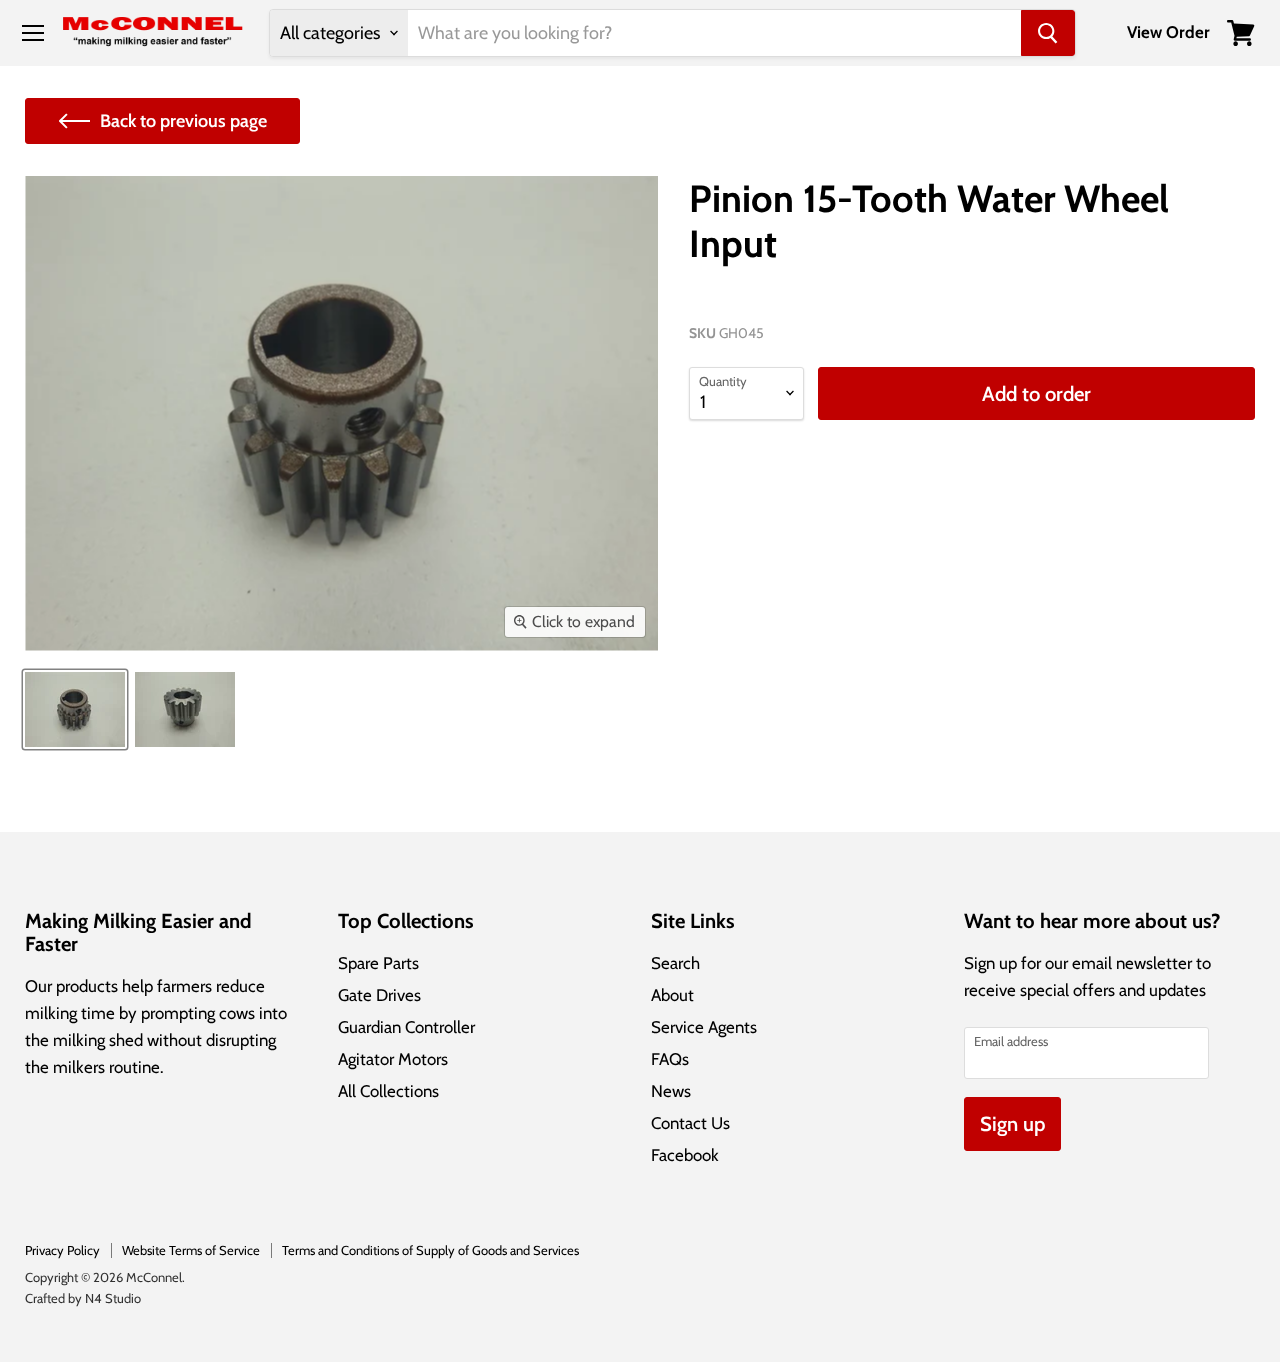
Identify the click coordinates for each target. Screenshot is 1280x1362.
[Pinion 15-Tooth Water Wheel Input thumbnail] (75, 709)
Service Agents (704, 1027)
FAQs (670, 1059)
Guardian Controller (406, 1027)
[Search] (1048, 33)
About (672, 995)
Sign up (1012, 1123)
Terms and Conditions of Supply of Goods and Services (430, 1250)
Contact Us (690, 1123)
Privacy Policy (62, 1250)
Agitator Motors (393, 1059)
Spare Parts (378, 963)
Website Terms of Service (191, 1250)
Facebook (685, 1155)
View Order (1168, 32)
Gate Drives (379, 995)
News (671, 1091)
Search (675, 963)
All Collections (388, 1091)
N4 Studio (113, 1298)
